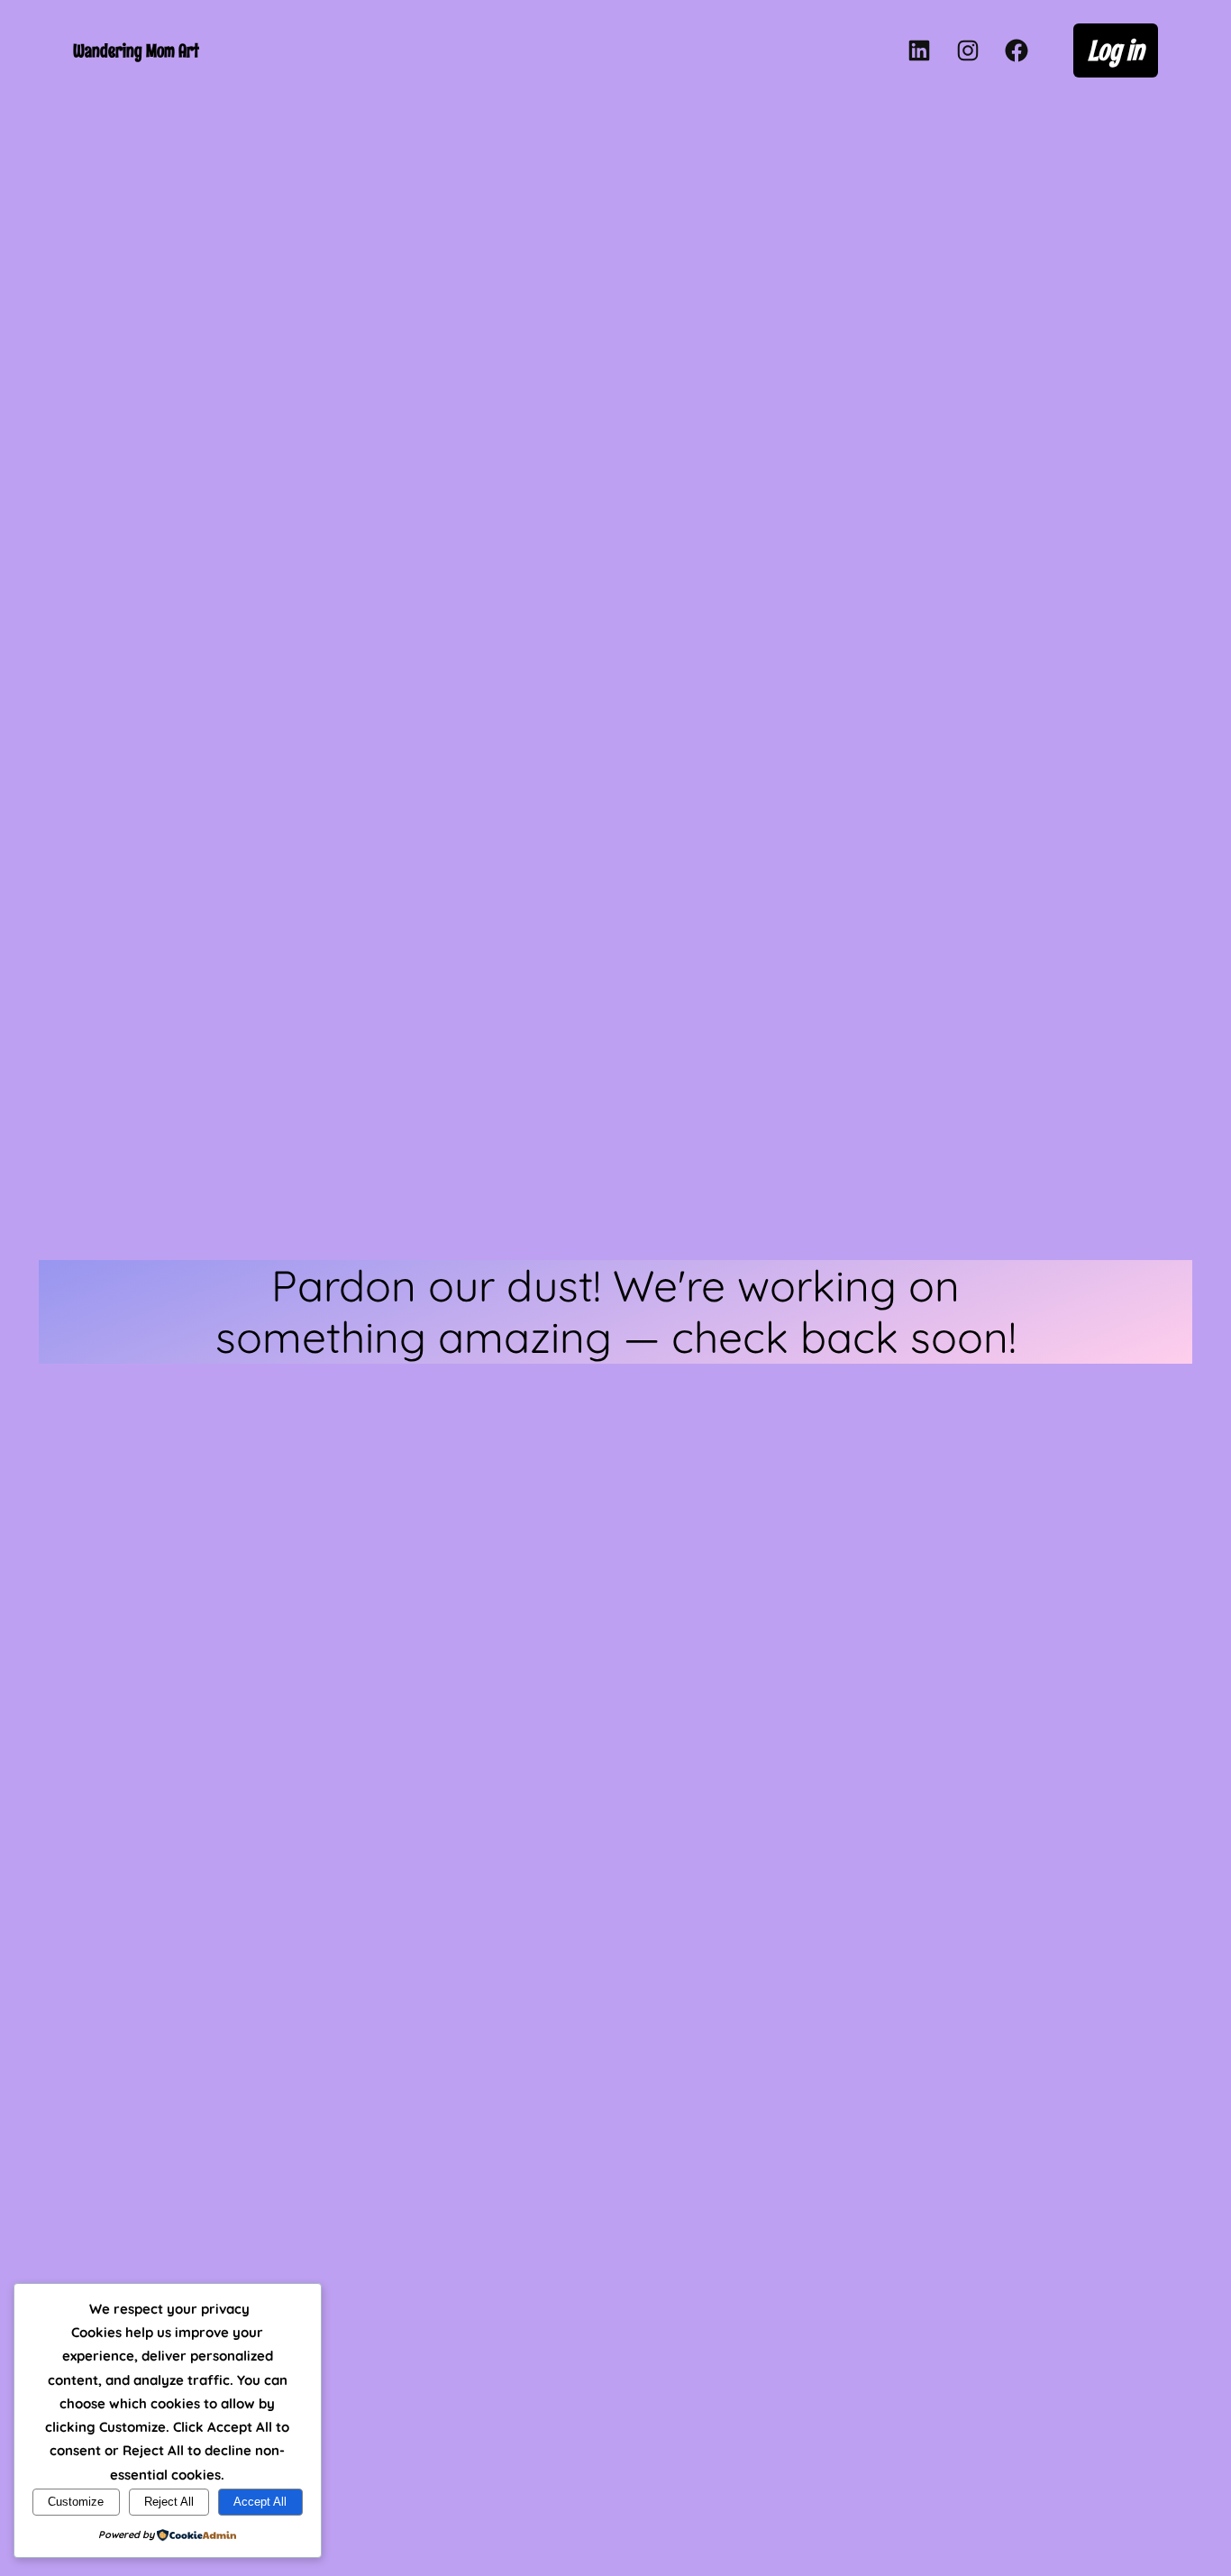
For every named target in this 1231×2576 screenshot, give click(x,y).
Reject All (169, 2502)
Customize (76, 2502)
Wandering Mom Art (136, 50)
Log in (1116, 50)
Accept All (260, 2502)
